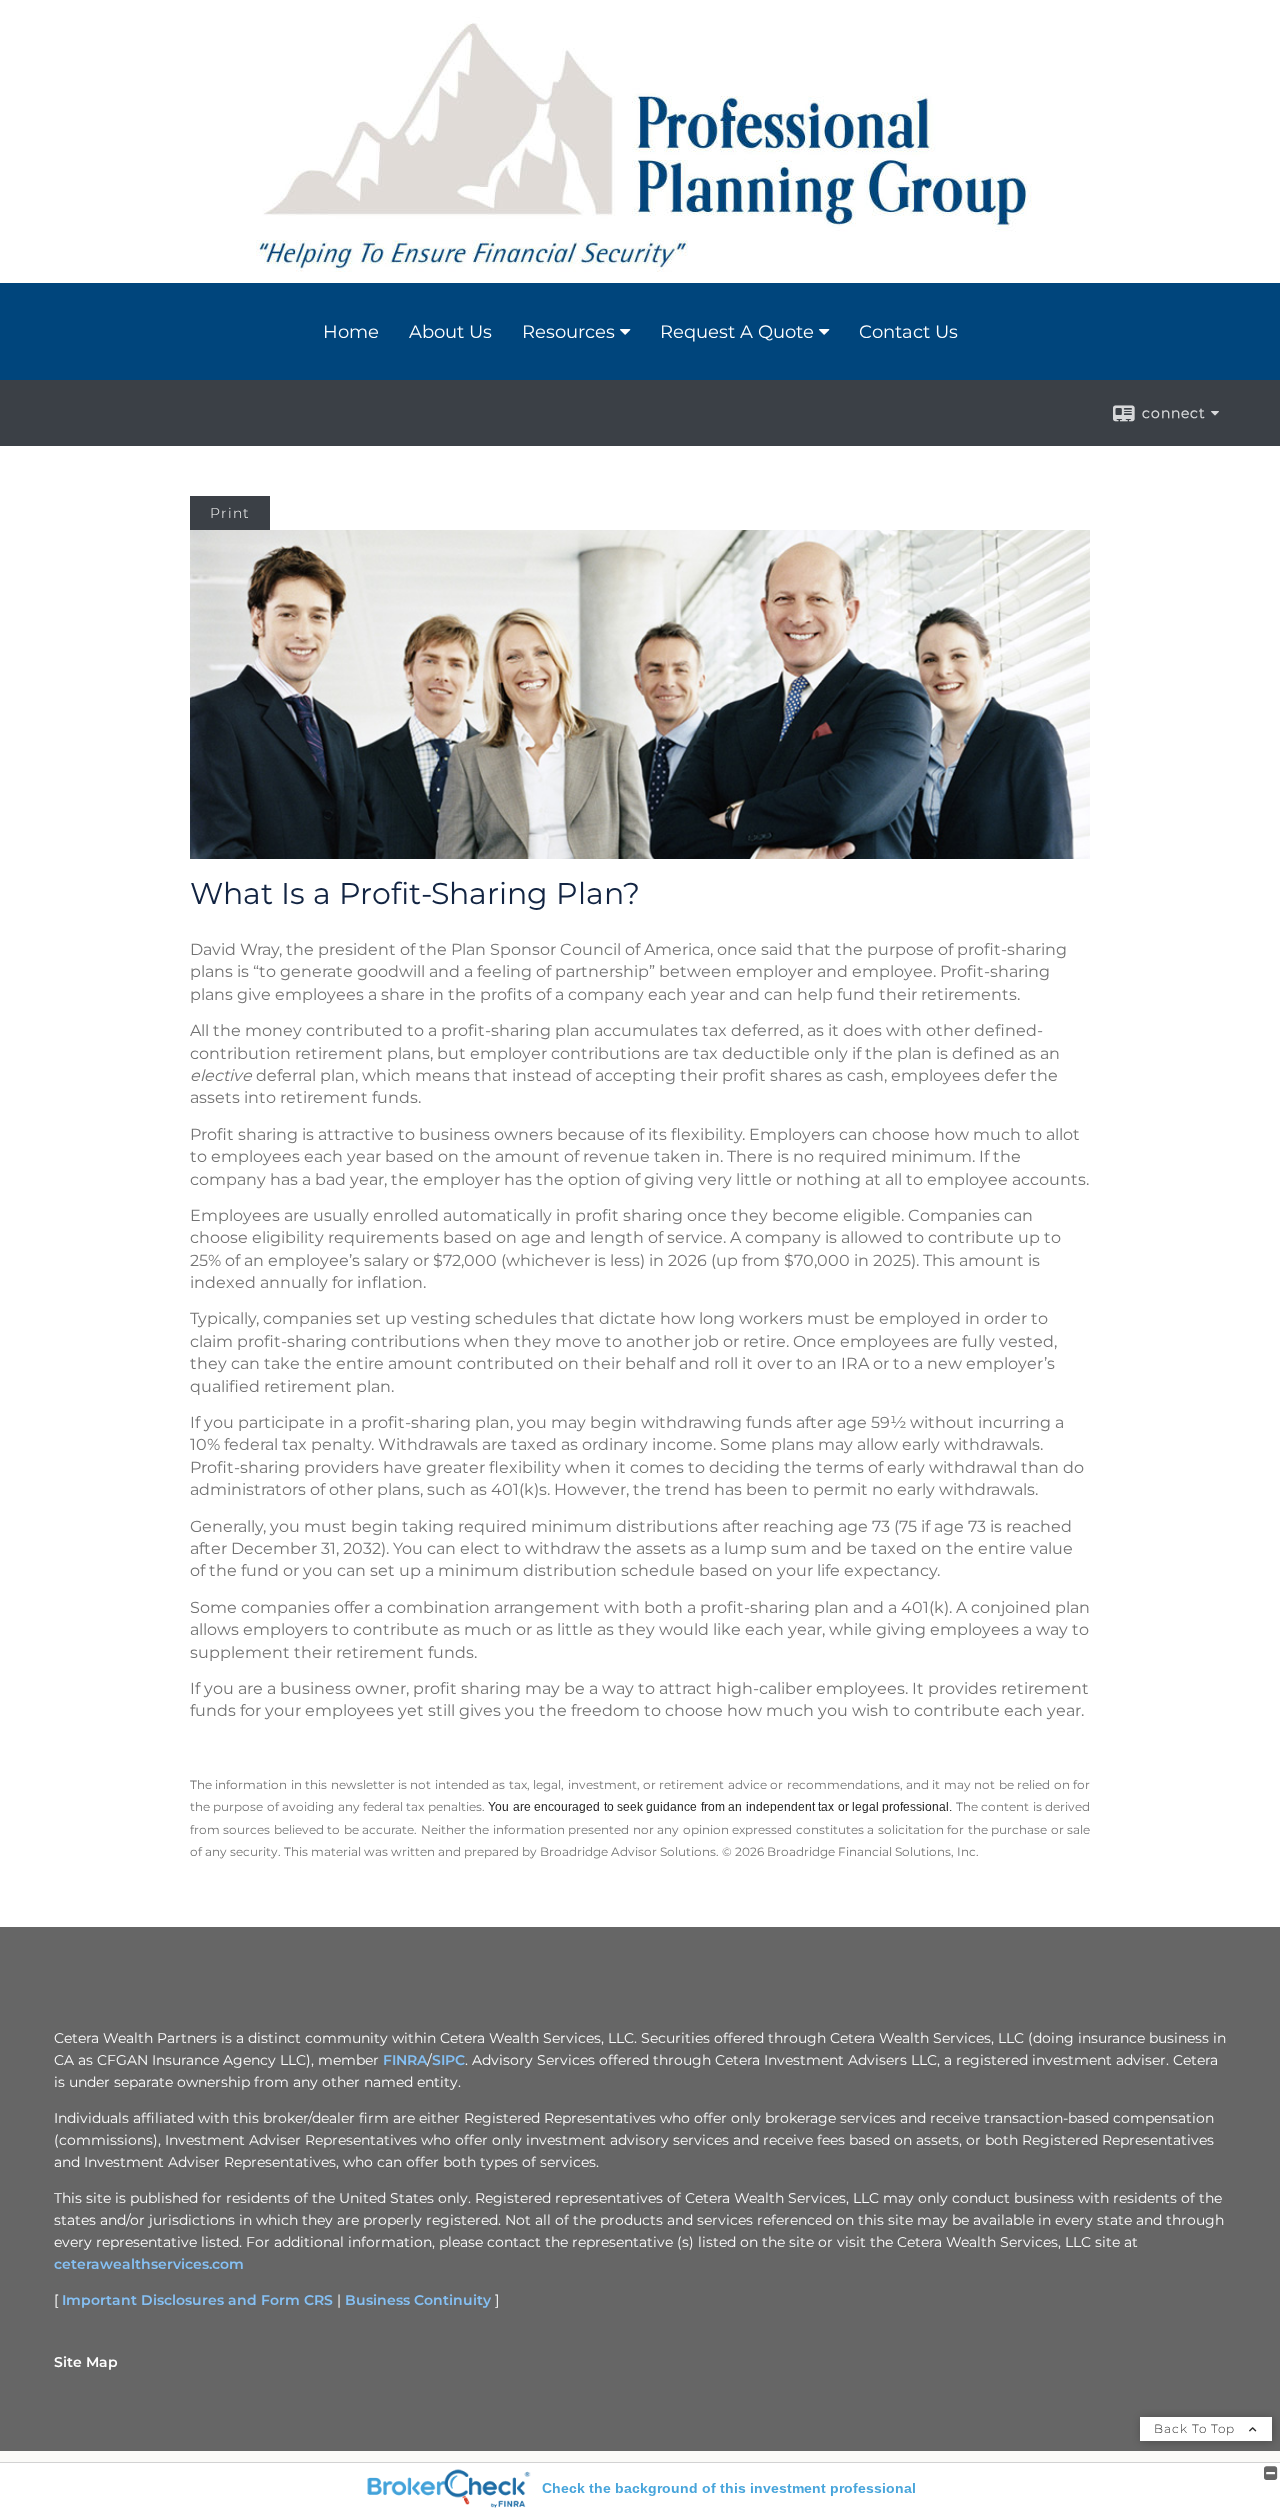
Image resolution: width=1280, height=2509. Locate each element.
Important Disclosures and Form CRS (197, 2300)
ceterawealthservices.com (149, 2264)
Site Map (86, 2362)
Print (230, 513)
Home (351, 332)
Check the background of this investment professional (729, 2488)
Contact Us (908, 332)
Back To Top (1196, 2428)
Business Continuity (418, 2300)
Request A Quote (737, 332)
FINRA (405, 2060)
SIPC (448, 2060)
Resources (568, 332)
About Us (450, 332)
